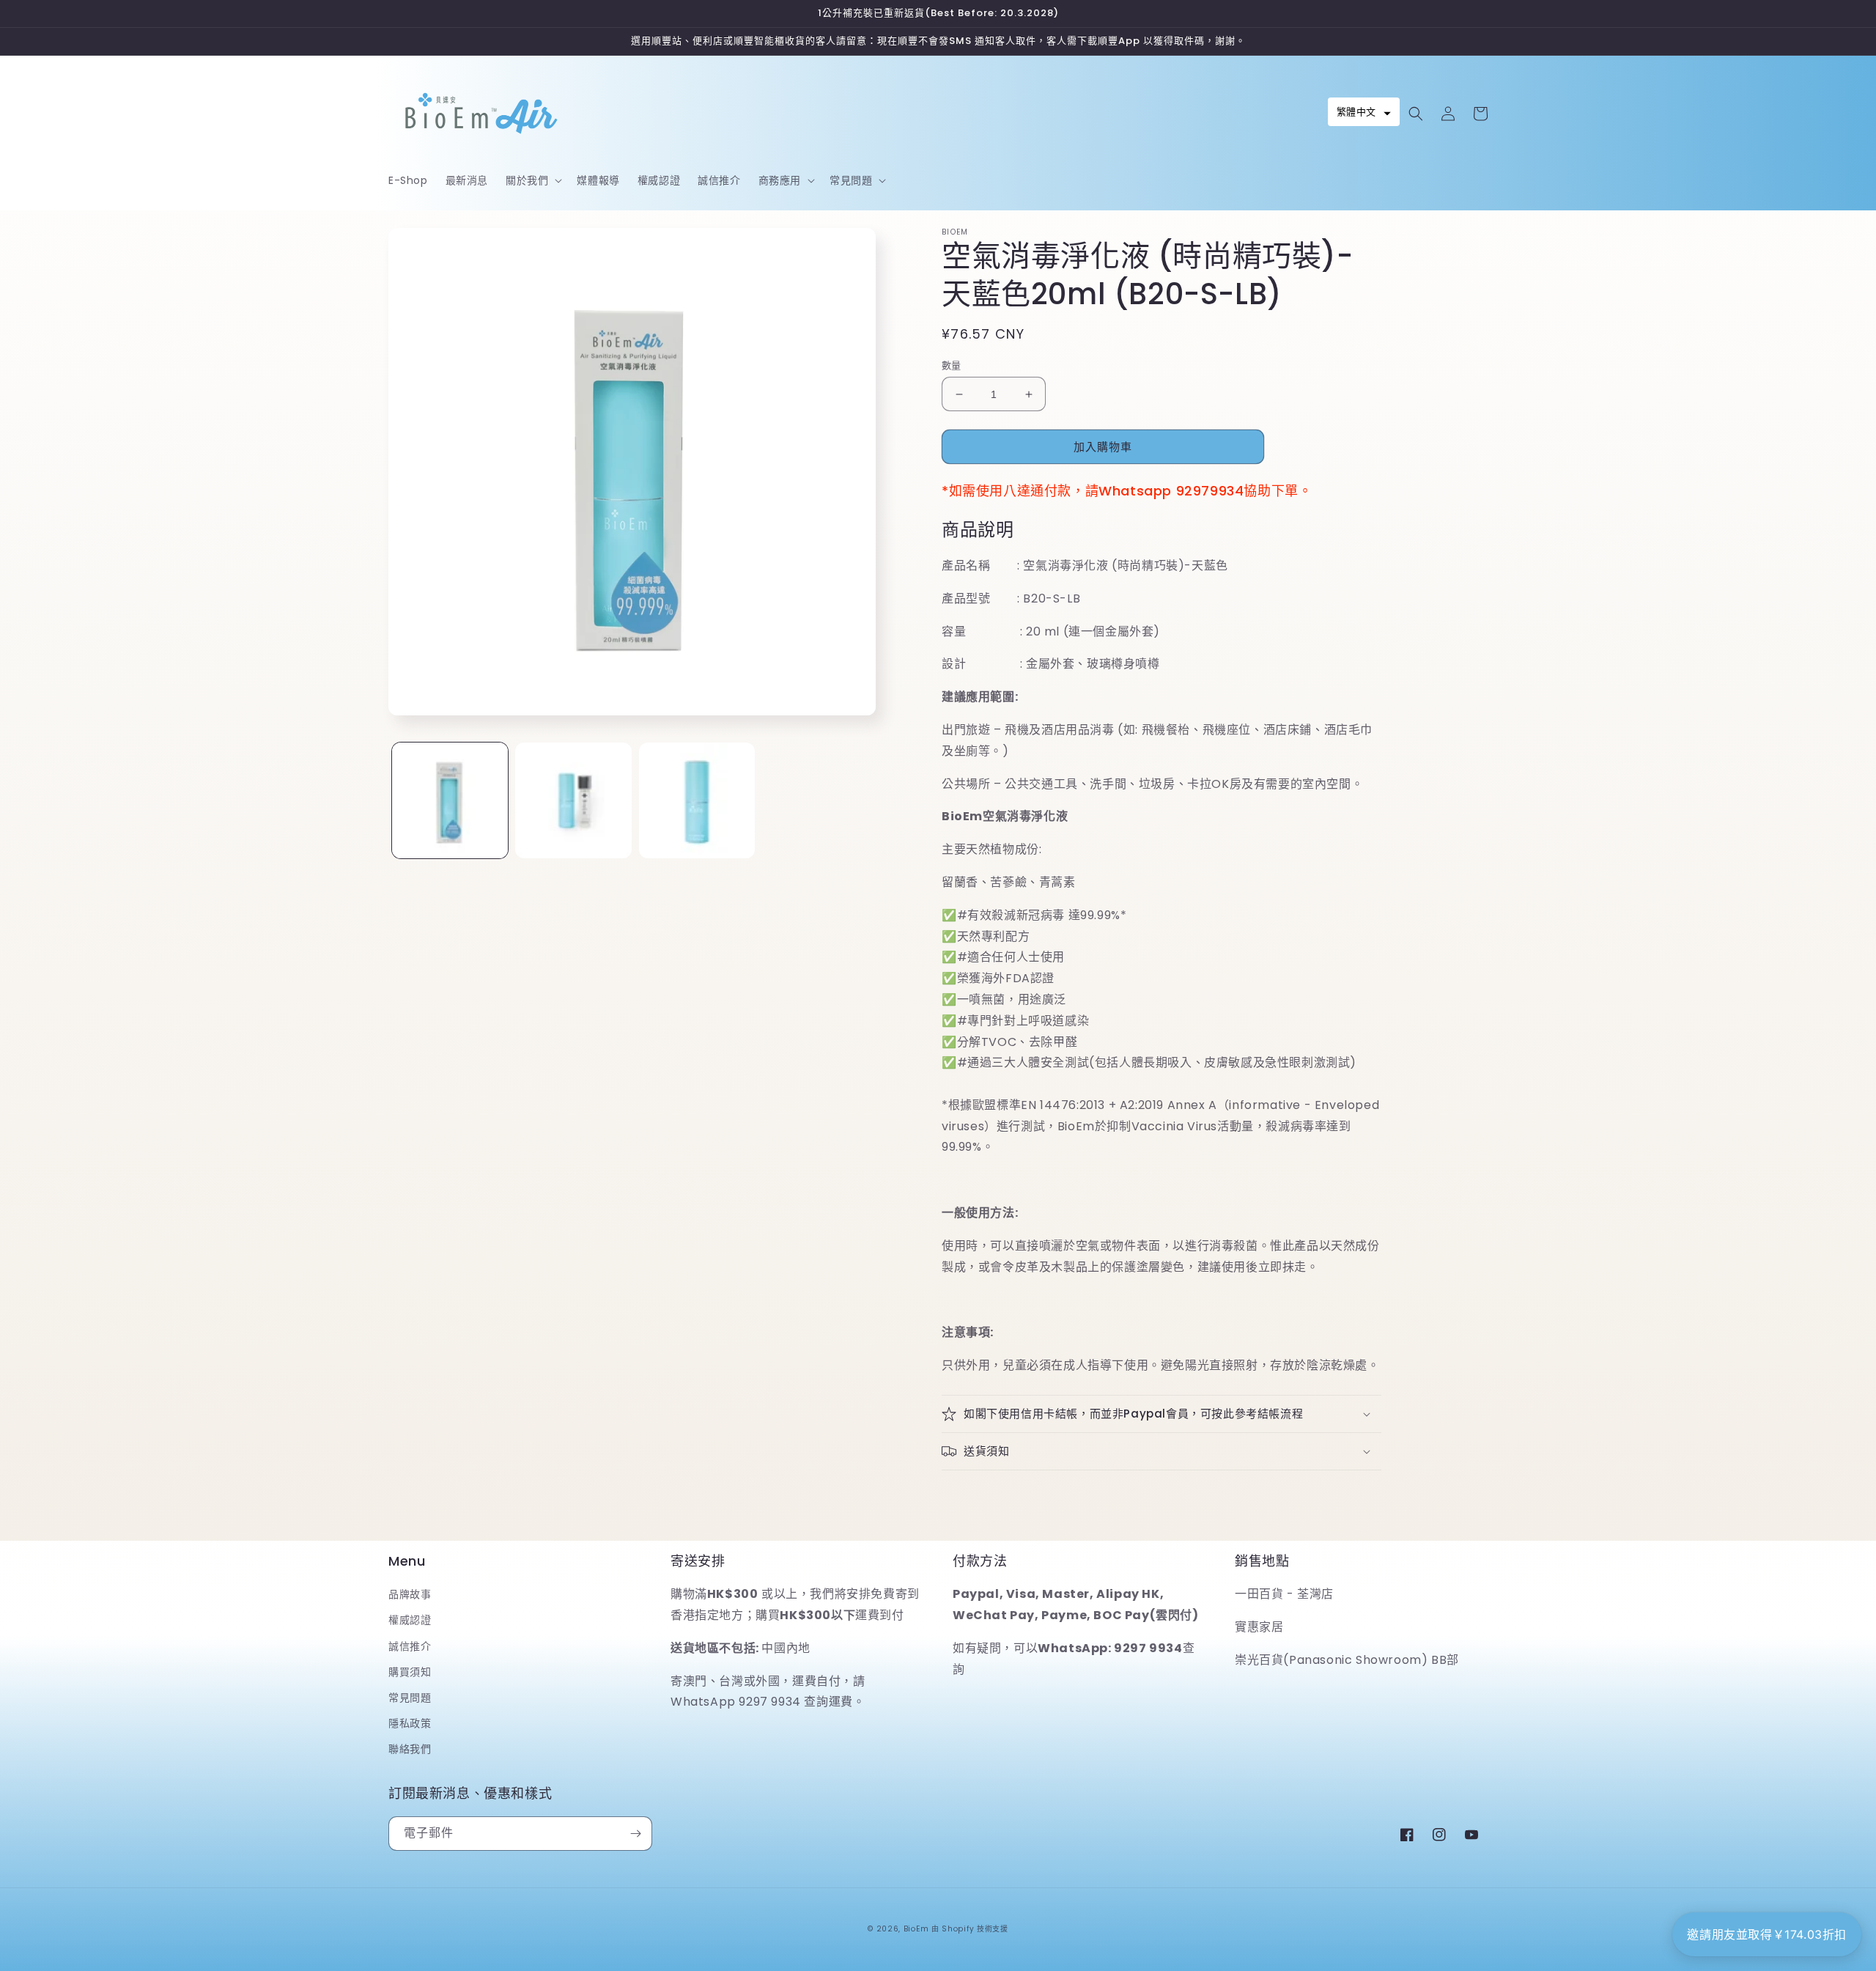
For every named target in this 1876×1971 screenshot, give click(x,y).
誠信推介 (410, 1646)
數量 (952, 365)
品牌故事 (410, 1594)
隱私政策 (410, 1723)
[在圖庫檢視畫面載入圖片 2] (573, 800)
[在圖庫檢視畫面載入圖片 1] (450, 800)
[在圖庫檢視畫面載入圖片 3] (697, 800)
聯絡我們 (410, 1749)
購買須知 (410, 1672)
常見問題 (410, 1698)
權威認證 (410, 1620)
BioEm (916, 1929)
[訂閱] (635, 1834)
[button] (532, 180)
